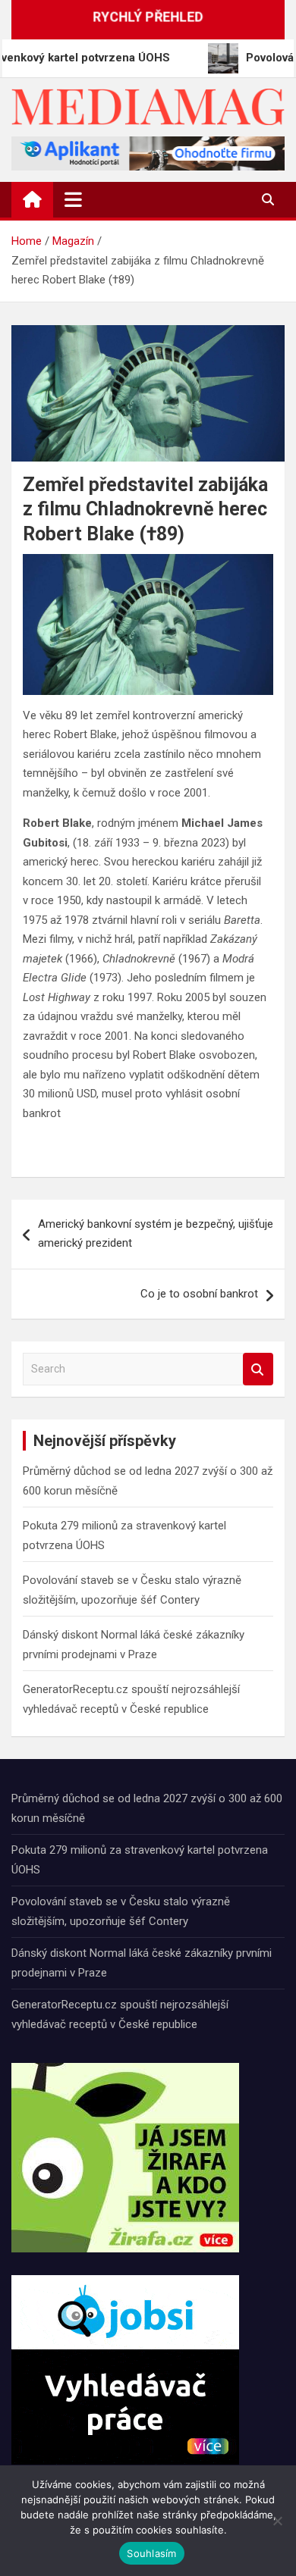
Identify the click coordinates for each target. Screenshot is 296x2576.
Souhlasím (151, 2553)
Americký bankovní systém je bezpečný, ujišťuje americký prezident (156, 1234)
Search (258, 1369)
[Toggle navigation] (73, 199)
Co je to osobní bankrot (199, 1294)
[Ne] (277, 2521)
